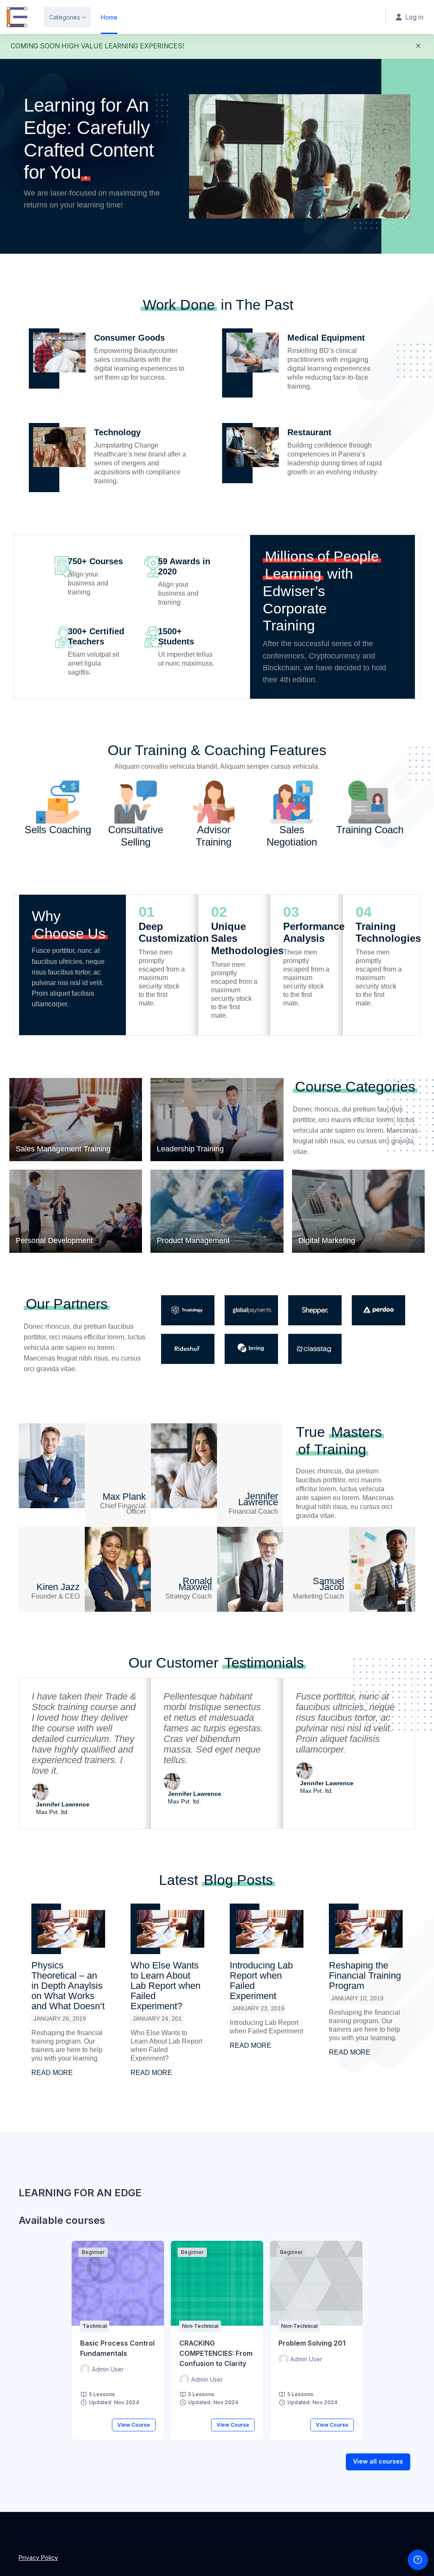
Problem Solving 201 (312, 2343)
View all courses (378, 2461)
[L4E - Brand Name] (17, 17)
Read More (52, 2073)
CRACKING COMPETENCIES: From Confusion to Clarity (216, 2353)
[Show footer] (418, 2560)
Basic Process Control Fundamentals (117, 2348)
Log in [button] (414, 17)
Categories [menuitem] (65, 17)
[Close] (418, 48)
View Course (134, 2425)
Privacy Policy (38, 2558)
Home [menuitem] (109, 17)
